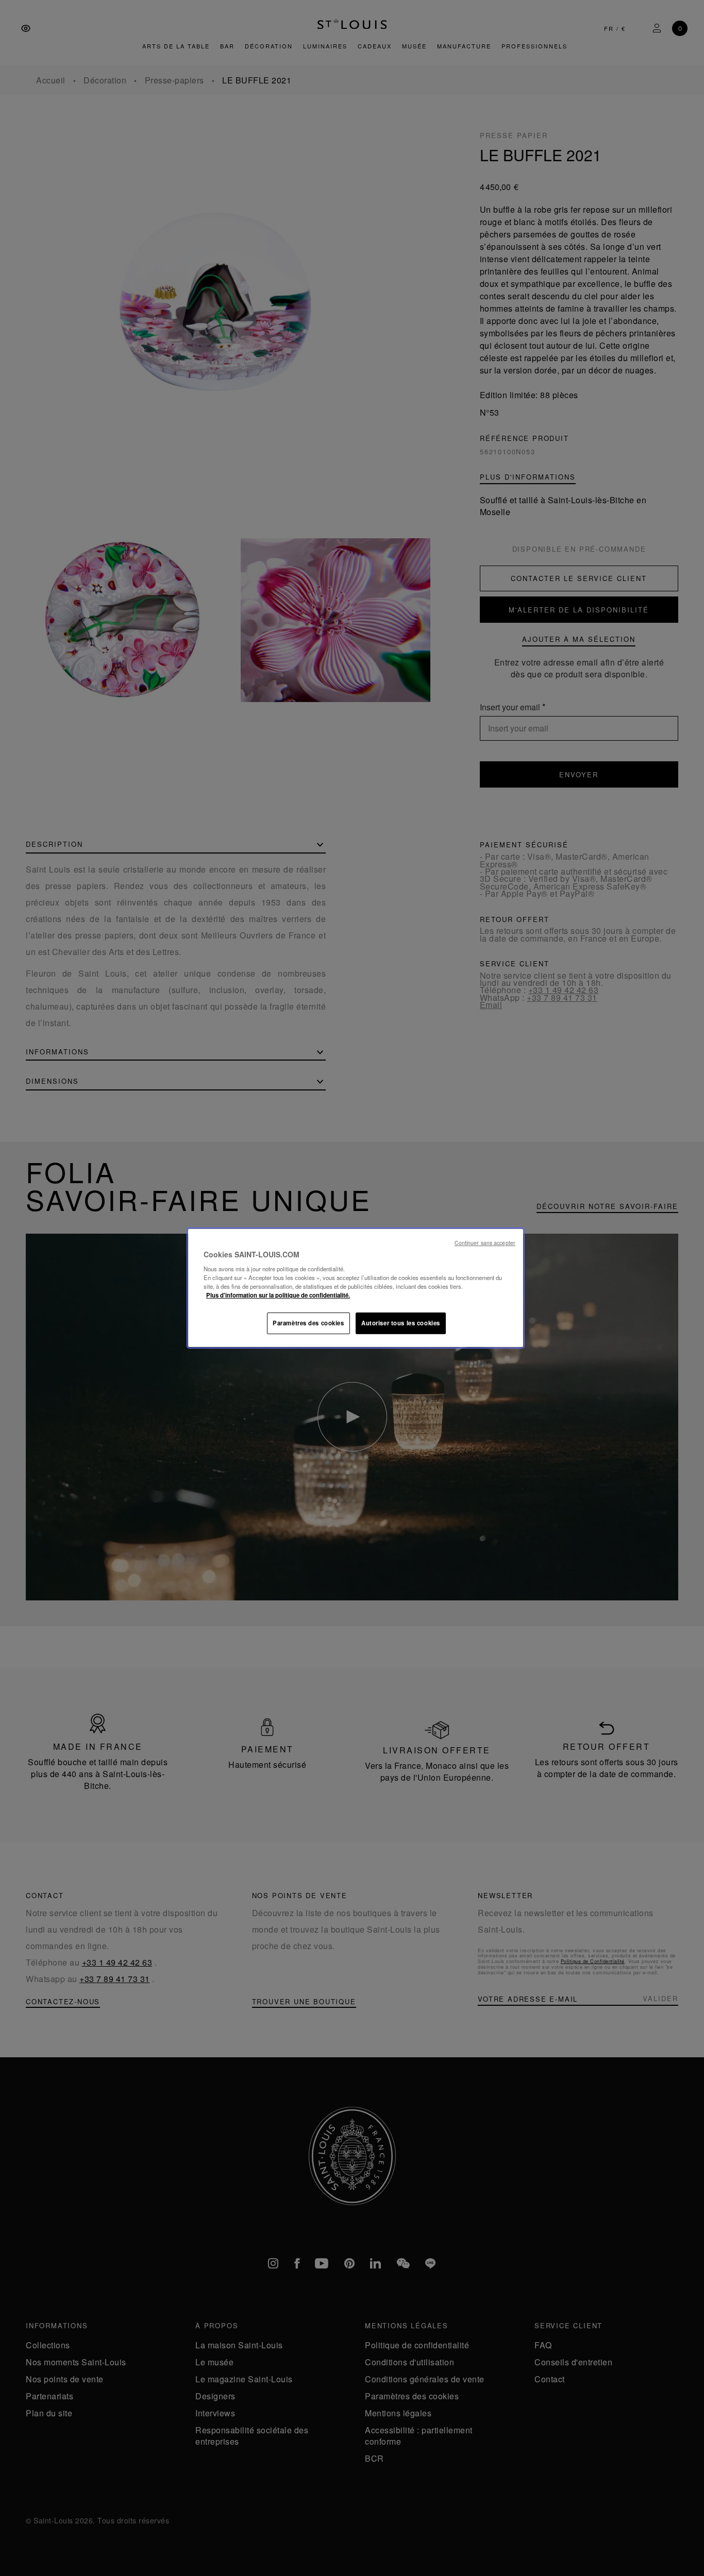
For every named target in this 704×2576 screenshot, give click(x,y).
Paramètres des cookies (308, 1323)
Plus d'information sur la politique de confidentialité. (278, 1295)
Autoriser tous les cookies (401, 1323)
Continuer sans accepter (485, 1243)
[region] (356, 1288)
